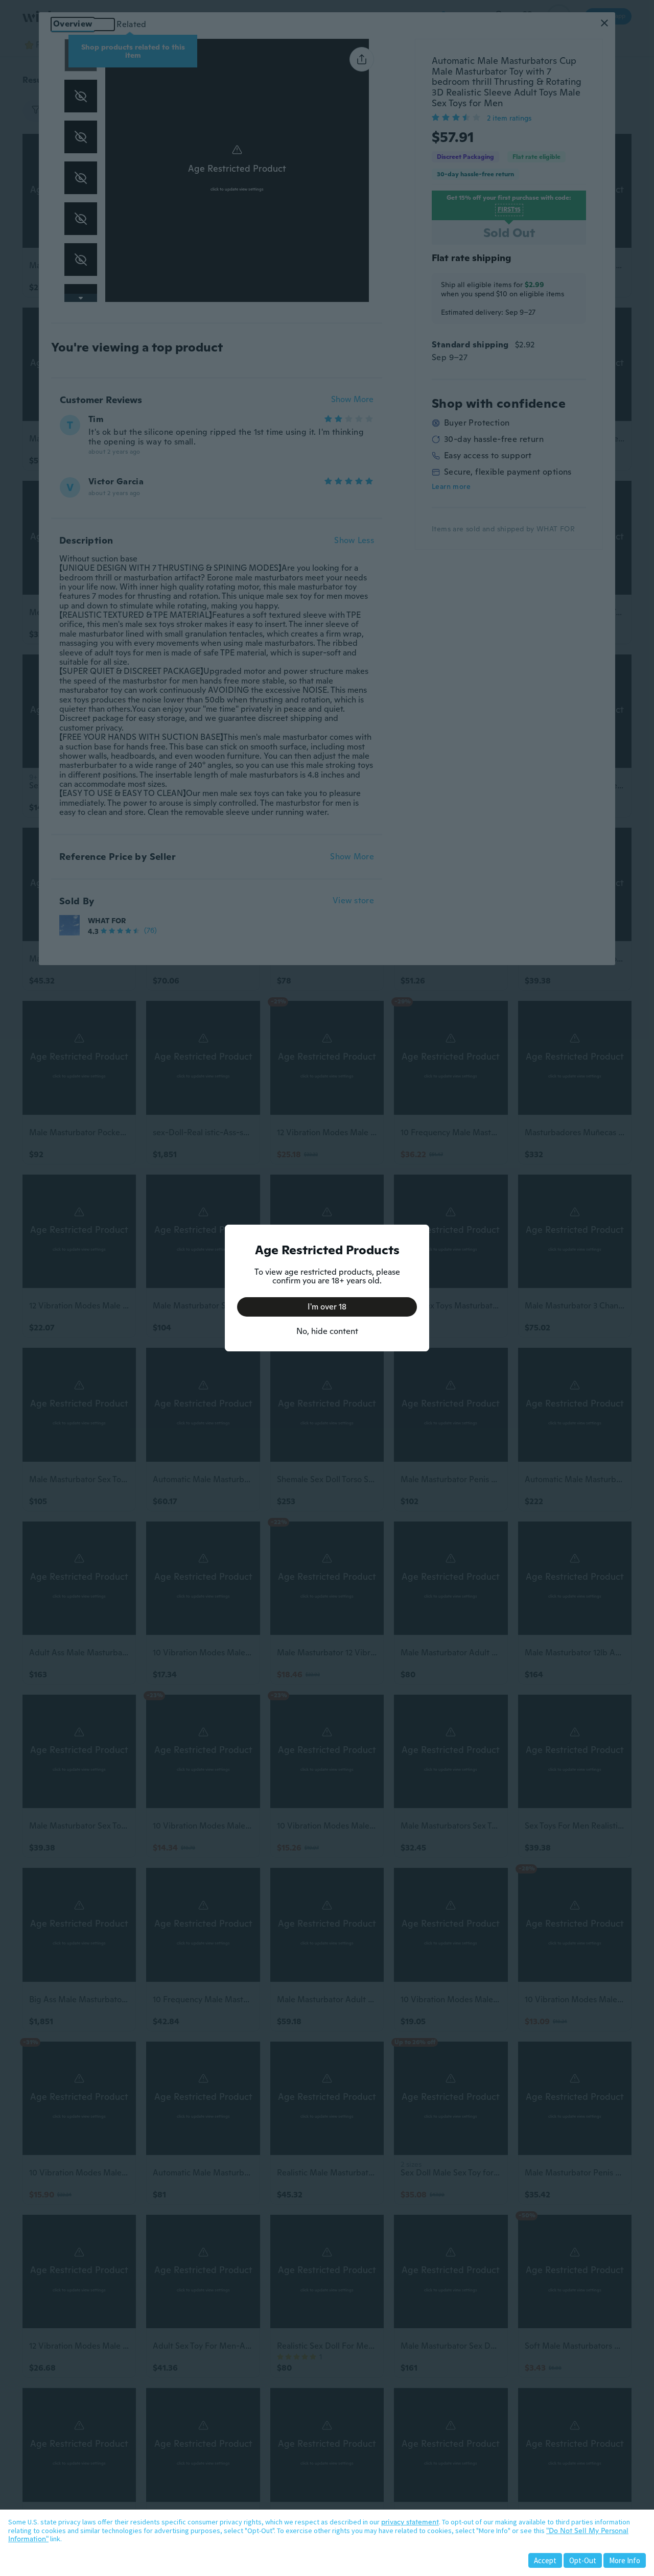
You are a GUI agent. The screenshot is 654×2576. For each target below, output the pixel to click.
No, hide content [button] (327, 1331)
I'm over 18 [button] (327, 1307)
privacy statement (410, 2522)
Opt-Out (583, 2560)
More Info (625, 2560)
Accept (545, 2560)
